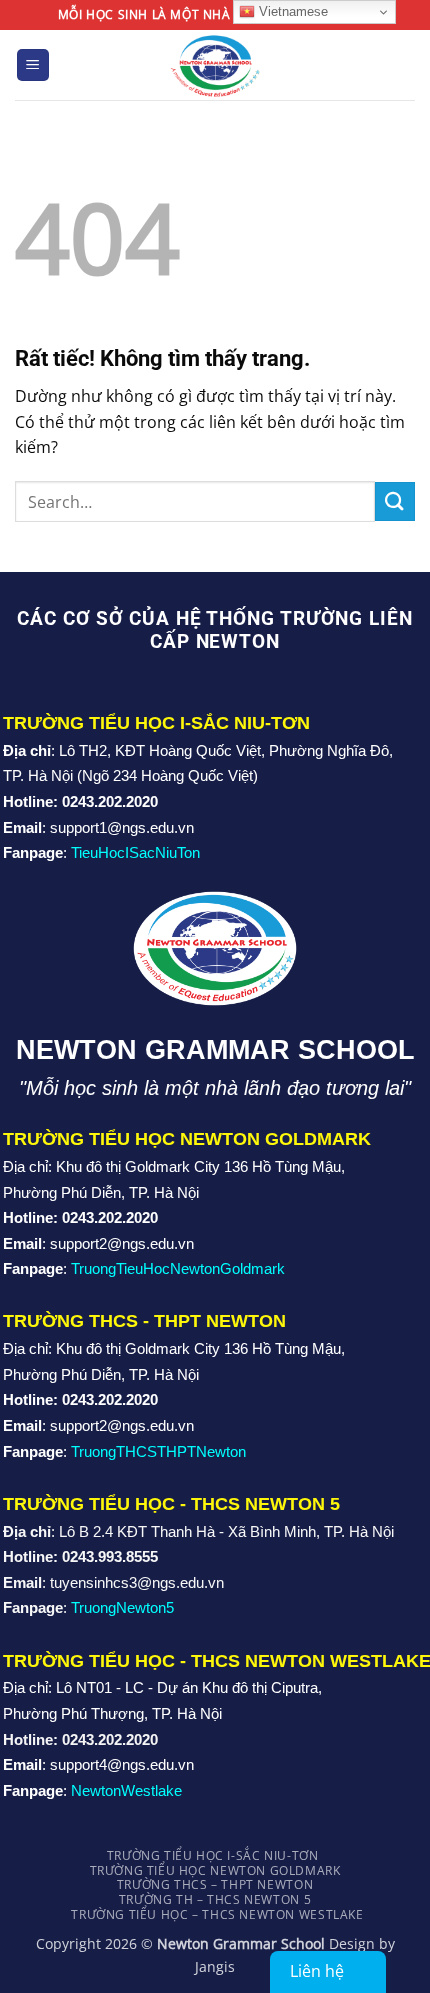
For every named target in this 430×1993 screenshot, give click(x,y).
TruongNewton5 (122, 1607)
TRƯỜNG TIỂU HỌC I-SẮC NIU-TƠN (213, 1855)
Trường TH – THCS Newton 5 (215, 1899)
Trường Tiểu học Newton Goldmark (215, 1870)
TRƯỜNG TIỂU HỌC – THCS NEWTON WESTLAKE (217, 1914)
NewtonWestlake (126, 1790)
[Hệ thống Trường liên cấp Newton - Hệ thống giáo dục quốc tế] (215, 64)
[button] (33, 65)
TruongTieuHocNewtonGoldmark (178, 1268)
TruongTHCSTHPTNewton (158, 1451)
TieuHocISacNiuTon (135, 852)
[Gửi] (395, 501)
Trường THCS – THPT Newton (215, 1884)
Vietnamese (291, 11)
